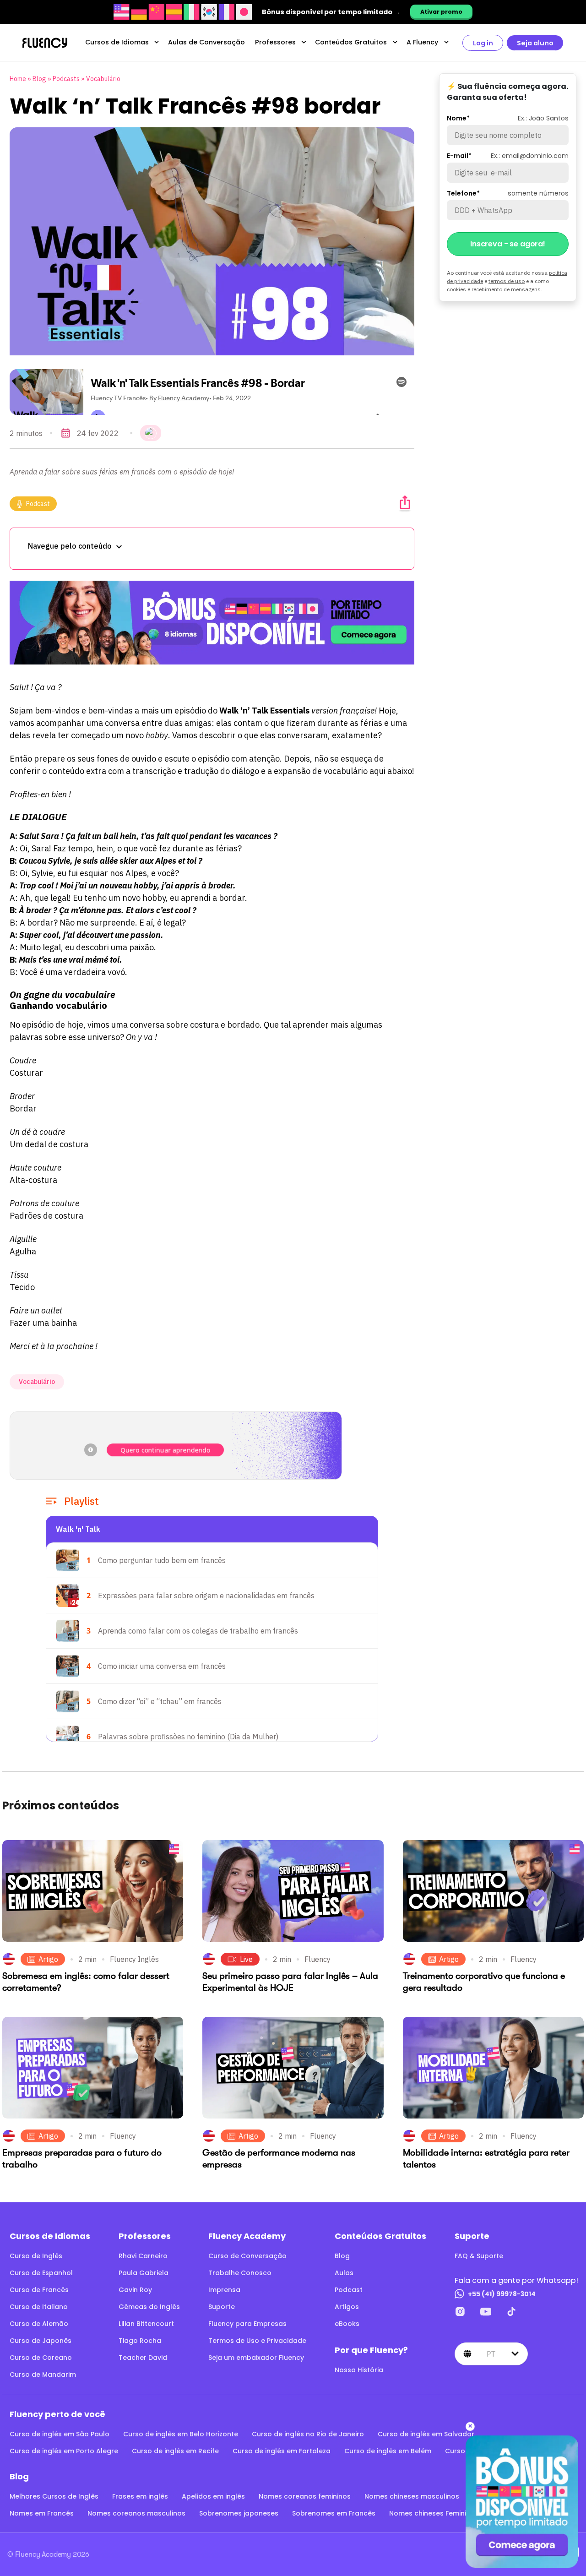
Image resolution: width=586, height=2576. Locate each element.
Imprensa (224, 2290)
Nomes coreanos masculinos (136, 2513)
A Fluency (422, 42)
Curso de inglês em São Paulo (60, 2434)
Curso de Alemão (39, 2324)
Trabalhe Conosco (240, 2273)
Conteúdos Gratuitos (351, 42)
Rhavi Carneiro (143, 2256)
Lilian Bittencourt (146, 2324)
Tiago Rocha (140, 2341)
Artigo (48, 1959)
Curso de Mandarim (43, 2374)
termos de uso (507, 281)
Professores (275, 42)
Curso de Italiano (39, 2307)
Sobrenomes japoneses (239, 2513)
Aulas (344, 2273)
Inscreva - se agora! (508, 244)
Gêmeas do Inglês (149, 2307)
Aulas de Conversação (206, 42)
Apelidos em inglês (213, 2496)
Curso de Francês (39, 2290)
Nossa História (359, 2370)
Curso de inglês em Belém (388, 2451)
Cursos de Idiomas (117, 42)
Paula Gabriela (144, 2273)
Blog (39, 79)
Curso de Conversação (247, 2256)
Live (246, 1959)
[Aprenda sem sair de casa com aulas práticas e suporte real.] (212, 623)
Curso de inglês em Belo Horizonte (181, 2434)
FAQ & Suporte (479, 2256)
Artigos (347, 2307)
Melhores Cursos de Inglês (54, 2496)
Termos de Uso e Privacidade (257, 2341)
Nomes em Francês (42, 2513)
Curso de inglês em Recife (175, 2451)
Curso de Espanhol (41, 2273)
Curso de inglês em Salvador (426, 2434)
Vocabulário (103, 79)
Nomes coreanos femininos (305, 2496)
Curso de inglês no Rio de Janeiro (308, 2434)
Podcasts (66, 79)
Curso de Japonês (41, 2341)
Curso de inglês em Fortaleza (282, 2451)
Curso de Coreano (41, 2358)
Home (18, 79)
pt (491, 2354)
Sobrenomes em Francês (334, 2513)
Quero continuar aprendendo (165, 1450)
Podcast (38, 504)
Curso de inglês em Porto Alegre (64, 2451)
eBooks (347, 2324)
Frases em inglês (140, 2496)
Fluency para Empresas (247, 2324)
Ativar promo (441, 12)
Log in (483, 43)
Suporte (222, 2307)
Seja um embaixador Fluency (256, 2358)
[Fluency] (45, 43)
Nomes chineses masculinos (412, 2496)
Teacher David (143, 2358)
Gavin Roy (135, 2290)
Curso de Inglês (36, 2256)
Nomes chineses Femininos (434, 2513)
